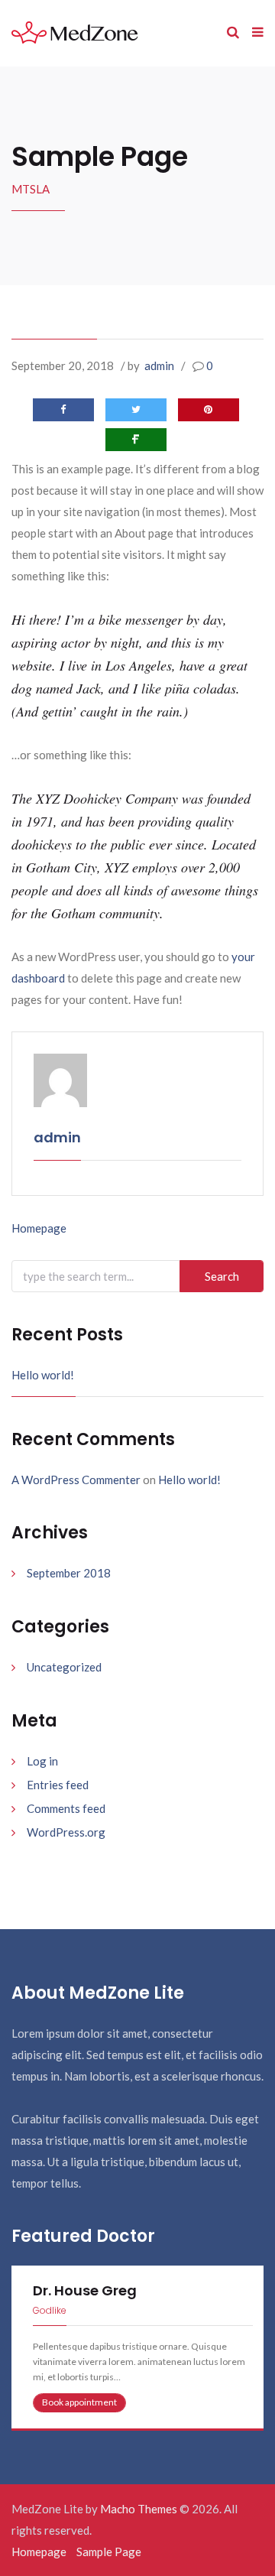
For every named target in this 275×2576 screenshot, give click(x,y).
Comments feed (66, 1808)
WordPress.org (66, 1832)
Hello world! (43, 1375)
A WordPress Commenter (76, 1480)
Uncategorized (64, 1667)
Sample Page (109, 2552)
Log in (42, 1761)
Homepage (39, 1228)
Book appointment (79, 2402)
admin (159, 365)
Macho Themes (139, 2509)
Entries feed (58, 1785)
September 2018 (69, 1573)
